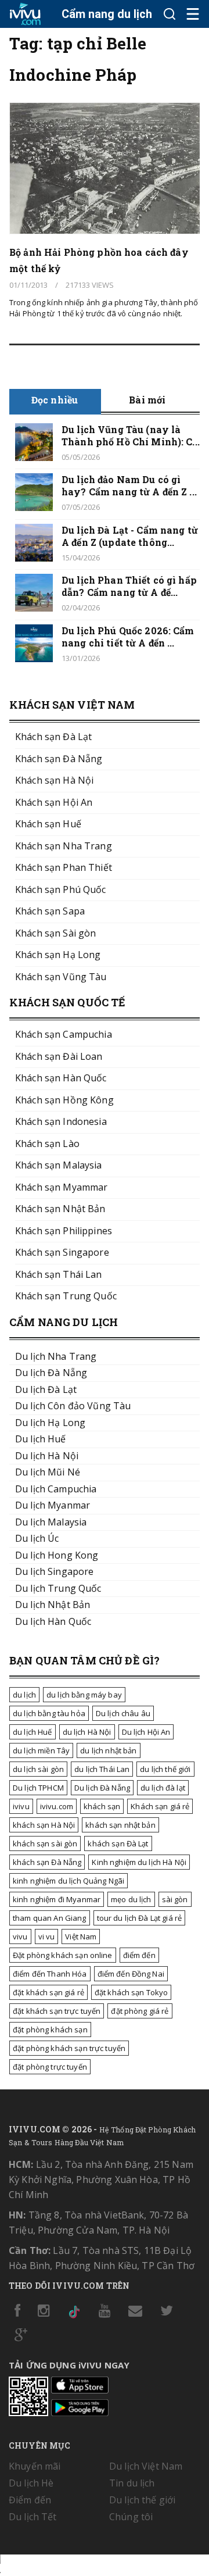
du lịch (24, 1695)
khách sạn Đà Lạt (118, 1843)
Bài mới (147, 400)
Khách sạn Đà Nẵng (59, 759)
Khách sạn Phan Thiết (64, 867)
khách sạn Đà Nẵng (47, 1862)
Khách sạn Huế (48, 824)
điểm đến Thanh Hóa (50, 1974)
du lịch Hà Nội (87, 1732)
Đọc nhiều (55, 400)
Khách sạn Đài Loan (59, 1056)
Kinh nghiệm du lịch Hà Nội (139, 1862)
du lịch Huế (33, 1732)
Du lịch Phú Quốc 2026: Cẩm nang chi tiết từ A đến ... (128, 637)
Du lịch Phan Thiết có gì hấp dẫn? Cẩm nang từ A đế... (129, 586)
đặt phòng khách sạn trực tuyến (69, 2048)
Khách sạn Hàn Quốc (61, 1078)
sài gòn (175, 1899)
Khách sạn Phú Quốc (61, 889)
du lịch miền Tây (41, 1750)
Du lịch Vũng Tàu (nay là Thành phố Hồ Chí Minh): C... (131, 435)
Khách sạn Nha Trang (64, 846)
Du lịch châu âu (123, 1713)
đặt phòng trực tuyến (50, 2067)
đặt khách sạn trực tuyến (57, 2011)
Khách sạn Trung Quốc (66, 1296)
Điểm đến (30, 2500)
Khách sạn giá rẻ (160, 1806)
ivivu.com (57, 1806)
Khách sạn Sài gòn (55, 933)
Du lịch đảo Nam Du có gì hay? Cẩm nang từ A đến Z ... (129, 485)
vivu (20, 1937)
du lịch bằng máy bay (84, 1695)
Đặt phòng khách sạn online (63, 1955)
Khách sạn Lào (47, 1144)
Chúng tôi (131, 2517)
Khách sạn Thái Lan (59, 1274)
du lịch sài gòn (38, 1769)
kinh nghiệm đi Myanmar (57, 1899)
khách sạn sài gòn (45, 1843)
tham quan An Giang (50, 1918)
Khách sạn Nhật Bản (60, 1209)
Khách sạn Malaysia (59, 1165)
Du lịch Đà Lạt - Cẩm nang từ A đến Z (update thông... (130, 536)
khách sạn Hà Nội (44, 1825)
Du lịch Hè (31, 2483)
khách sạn (102, 1806)
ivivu (21, 1806)
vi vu (47, 1937)
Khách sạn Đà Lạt (53, 737)
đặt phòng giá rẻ (140, 2011)
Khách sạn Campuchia (64, 1034)
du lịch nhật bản (108, 1750)
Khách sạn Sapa (50, 911)
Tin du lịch (132, 2483)
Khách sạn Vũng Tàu (61, 977)
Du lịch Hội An (146, 1732)
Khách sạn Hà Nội (54, 780)
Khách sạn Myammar (61, 1187)
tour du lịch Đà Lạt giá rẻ (140, 1918)
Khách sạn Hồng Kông (64, 1100)
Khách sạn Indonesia (61, 1121)
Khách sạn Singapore (62, 1252)
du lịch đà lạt (163, 1788)
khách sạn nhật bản (120, 1825)
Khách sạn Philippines (64, 1231)
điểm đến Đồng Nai (131, 1974)
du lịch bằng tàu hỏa (49, 1713)
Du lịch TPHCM (38, 1788)
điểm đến (139, 1955)
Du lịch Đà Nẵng (102, 1788)
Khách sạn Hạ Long (58, 955)
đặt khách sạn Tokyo (131, 1992)
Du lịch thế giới (142, 2500)
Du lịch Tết (33, 2517)
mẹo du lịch (131, 1899)
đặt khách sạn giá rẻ (48, 1992)
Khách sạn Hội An (54, 802)
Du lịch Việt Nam (146, 2466)
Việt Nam (81, 1937)
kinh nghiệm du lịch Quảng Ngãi (69, 1881)
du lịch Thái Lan (102, 1769)
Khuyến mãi (35, 2466)
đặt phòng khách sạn (50, 2030)
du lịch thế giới (165, 1769)
